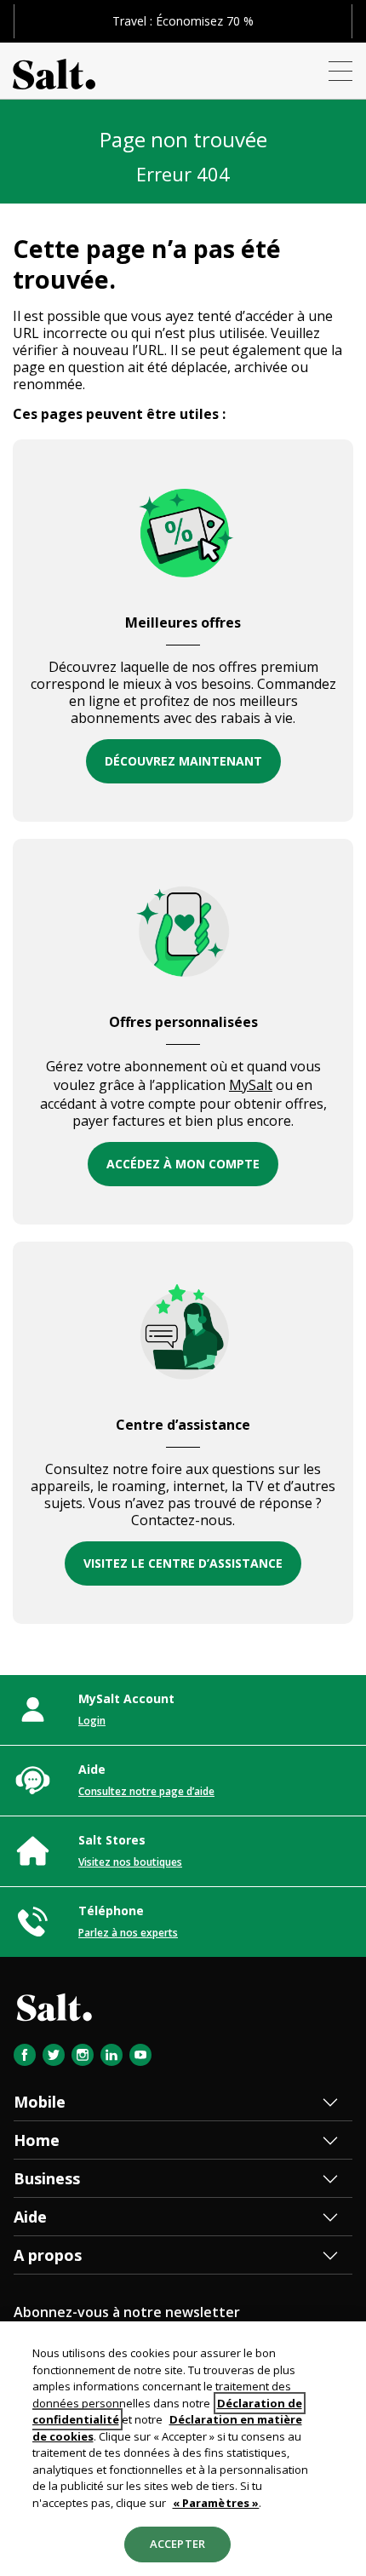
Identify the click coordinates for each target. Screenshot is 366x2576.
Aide (30, 2217)
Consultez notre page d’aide (146, 1791)
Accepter (177, 2544)
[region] (183, 2449)
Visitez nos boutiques (130, 1862)
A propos (48, 2255)
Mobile (40, 2102)
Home (37, 2140)
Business (47, 2178)
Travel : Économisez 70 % (183, 21)
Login (92, 1721)
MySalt (251, 1085)
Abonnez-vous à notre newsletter (127, 2312)
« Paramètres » (216, 2503)
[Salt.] (54, 71)
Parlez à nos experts (128, 1933)
